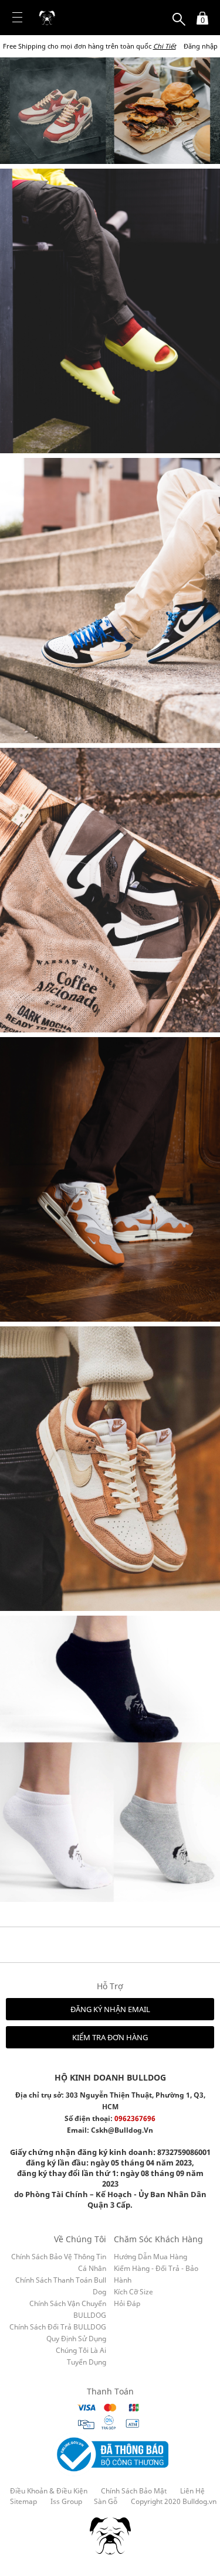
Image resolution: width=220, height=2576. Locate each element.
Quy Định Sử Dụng (76, 2339)
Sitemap (23, 2502)
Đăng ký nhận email (110, 2009)
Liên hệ (192, 2491)
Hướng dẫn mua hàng (150, 2257)
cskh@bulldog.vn (122, 2130)
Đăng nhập (201, 46)
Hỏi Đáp (127, 2303)
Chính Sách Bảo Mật (134, 2491)
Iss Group (66, 2502)
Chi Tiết (165, 46)
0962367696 (135, 2118)
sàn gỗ (106, 2502)
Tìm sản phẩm (179, 13)
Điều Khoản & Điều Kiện (49, 2491)
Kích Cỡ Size (133, 2292)
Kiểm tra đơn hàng (110, 2037)
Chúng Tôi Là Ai (81, 2350)
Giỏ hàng (199, 13)
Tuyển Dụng (87, 2362)
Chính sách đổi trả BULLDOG (58, 2327)
